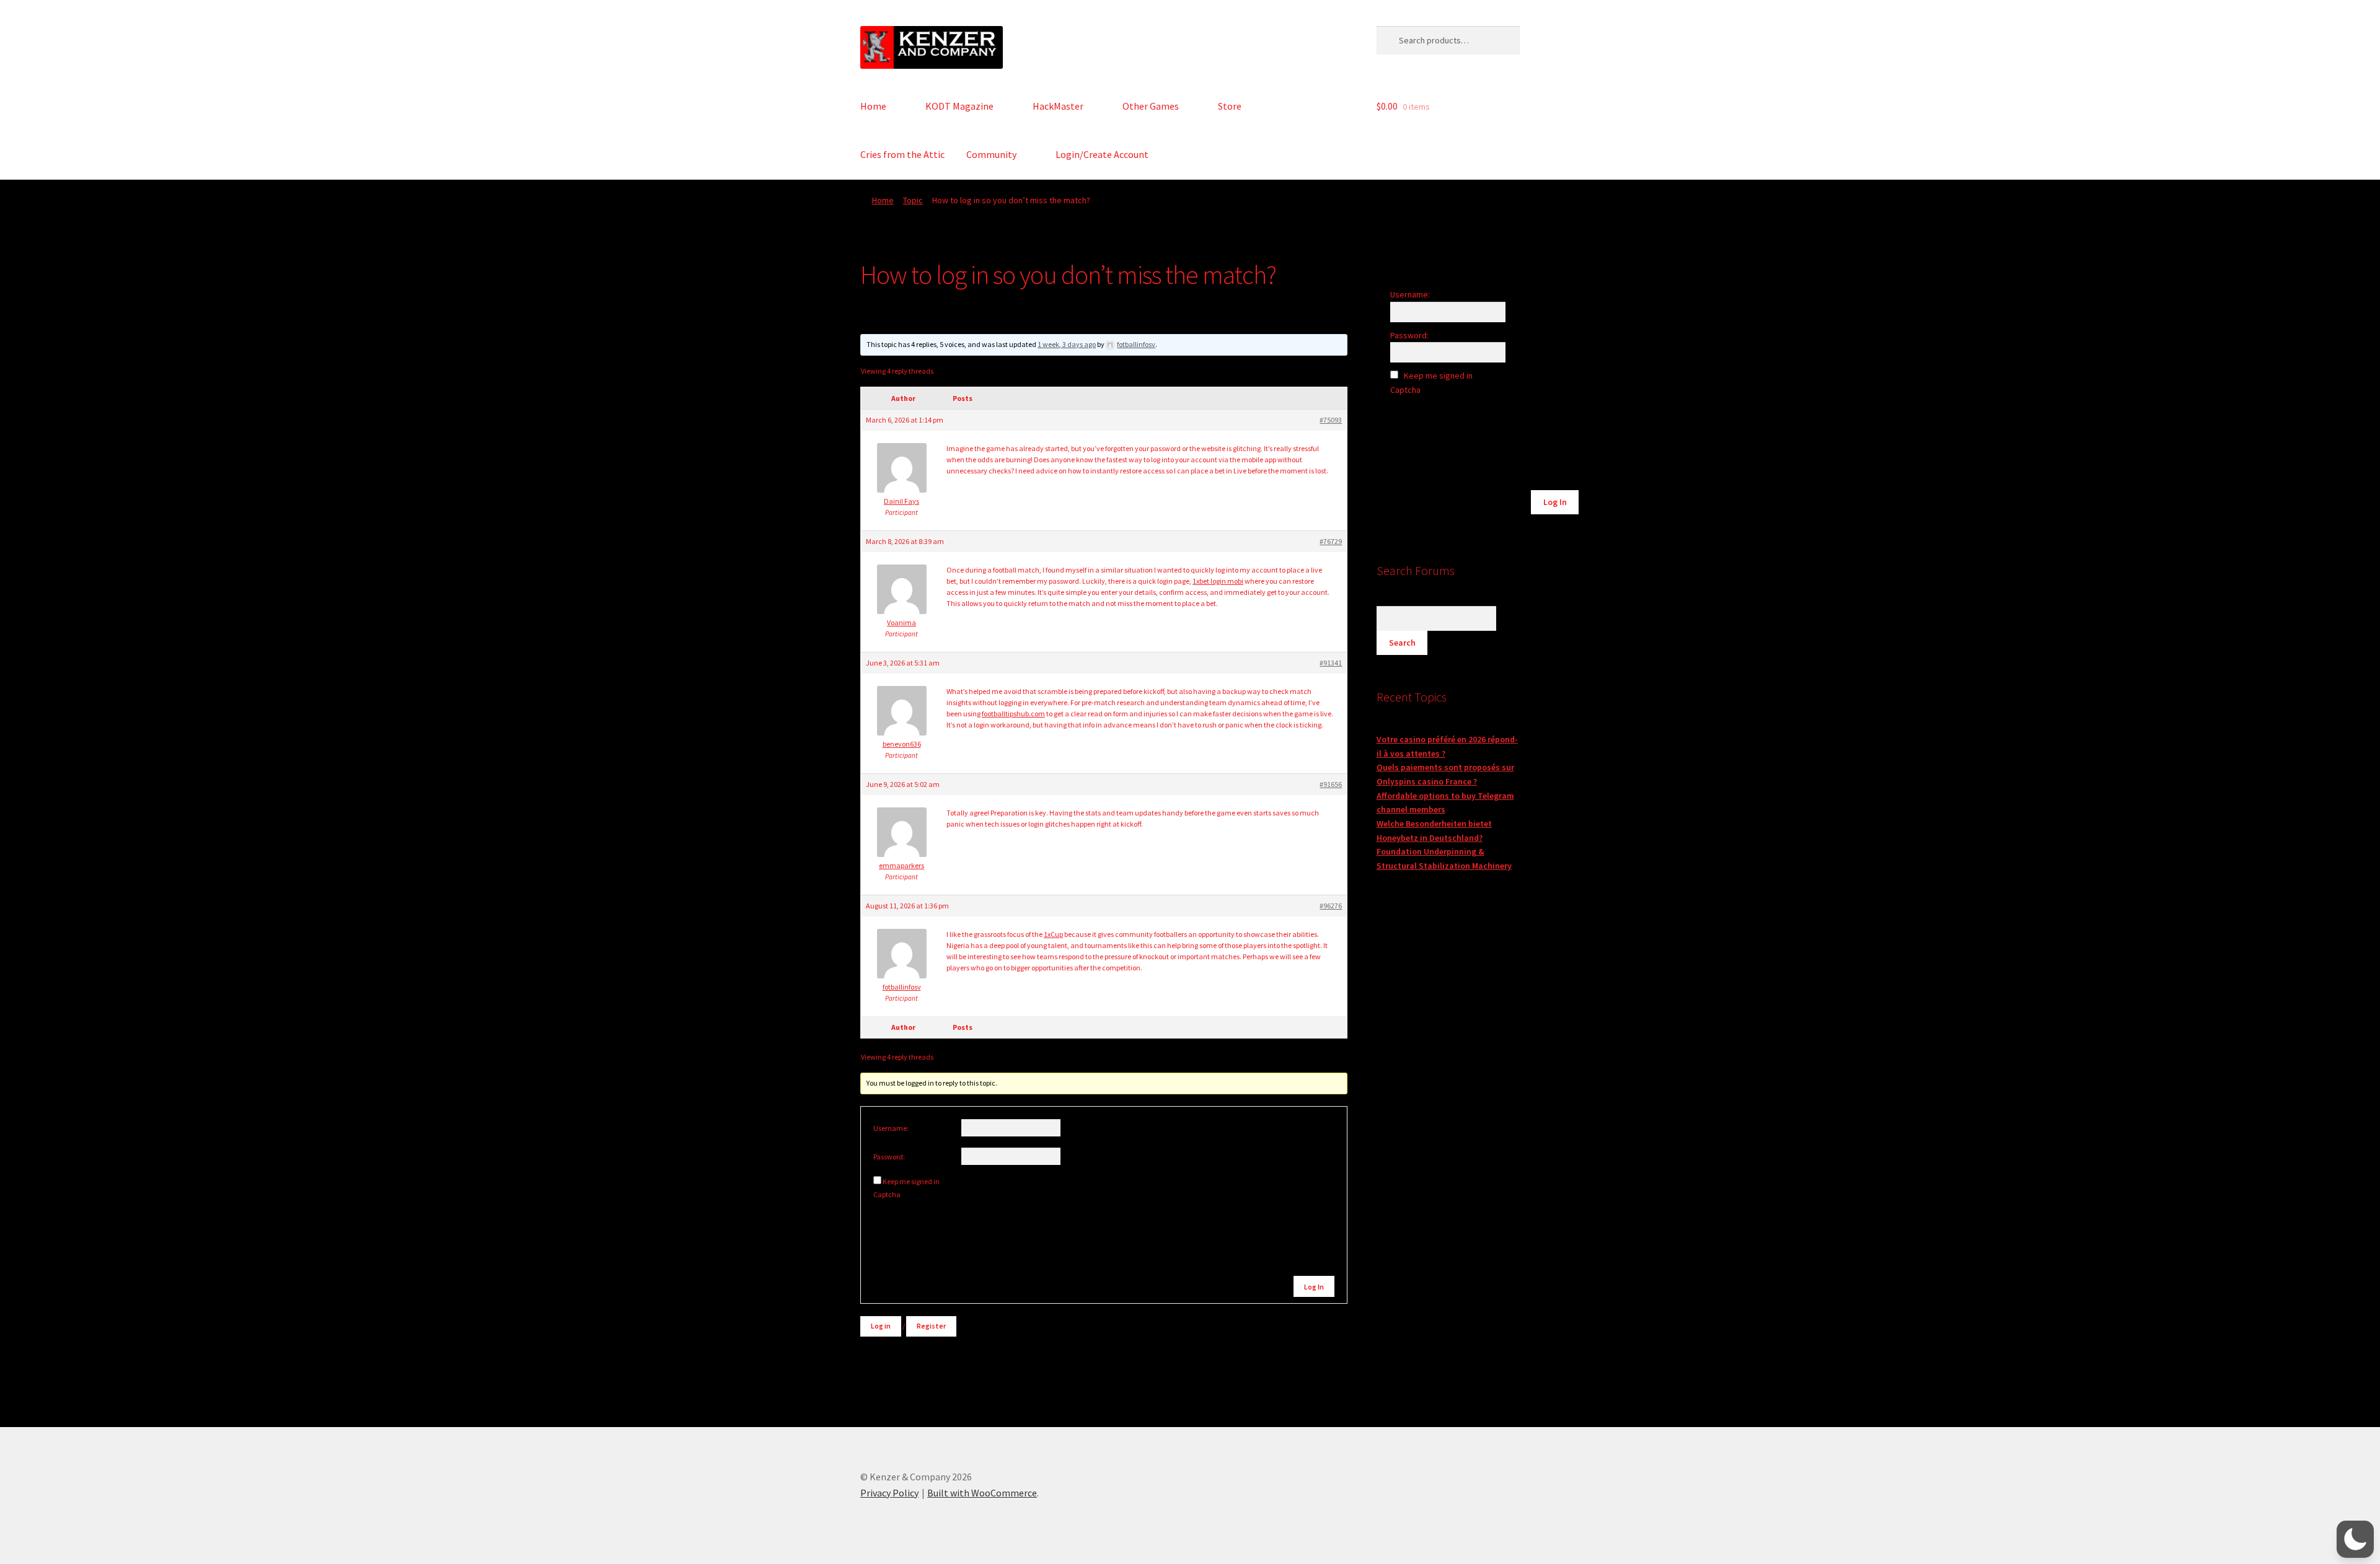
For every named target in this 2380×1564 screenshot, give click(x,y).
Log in (881, 1326)
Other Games (1151, 106)
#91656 (1331, 784)
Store (1230, 106)
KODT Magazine (959, 106)
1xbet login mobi (1218, 581)
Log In (1314, 1287)
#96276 (1331, 906)
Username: (891, 1128)
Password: (889, 1157)
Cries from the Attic (902, 154)
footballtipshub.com (1013, 714)
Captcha (888, 1194)
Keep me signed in (911, 1181)
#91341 (1331, 663)
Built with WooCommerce (982, 1493)
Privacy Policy (889, 1493)
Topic (913, 200)
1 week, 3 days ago (1067, 344)
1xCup (1053, 934)
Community (991, 154)
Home (873, 106)
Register (931, 1326)
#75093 (1331, 420)
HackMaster (1058, 106)
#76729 (1331, 541)
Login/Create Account (1102, 154)
